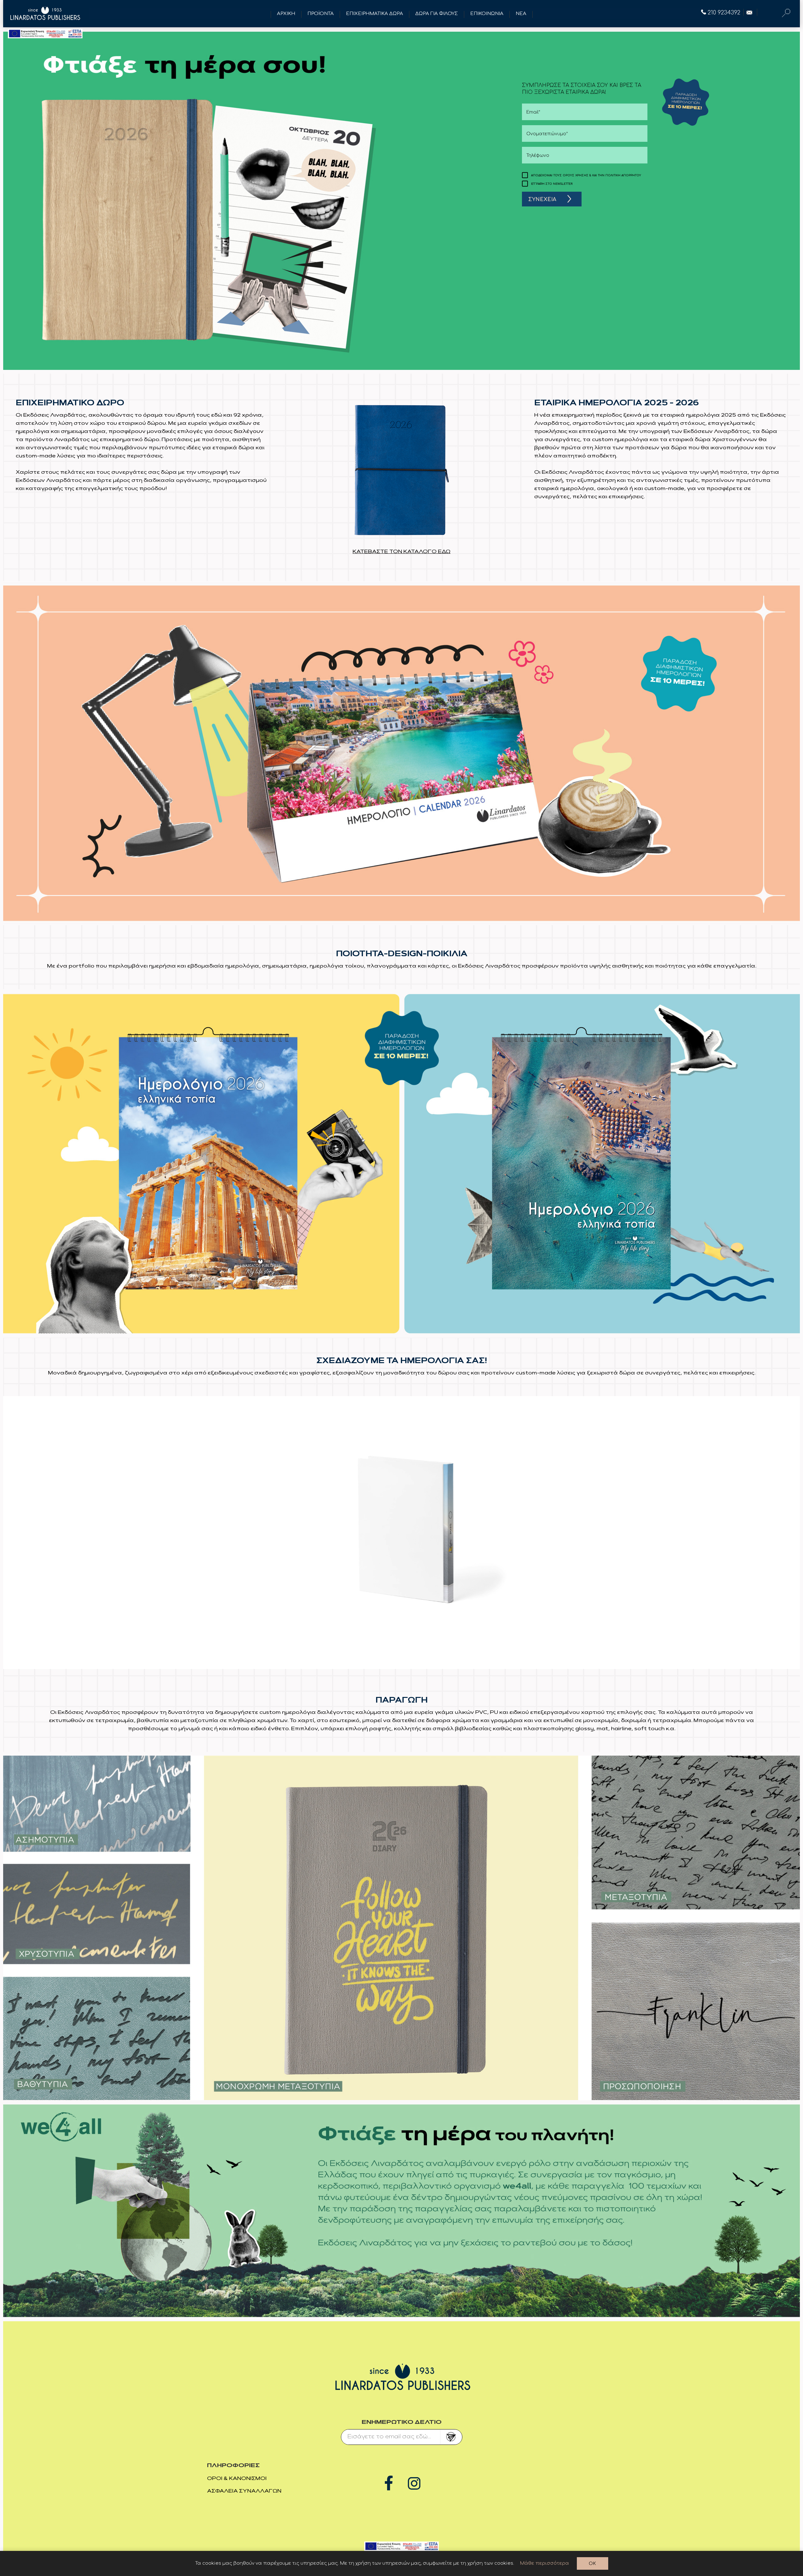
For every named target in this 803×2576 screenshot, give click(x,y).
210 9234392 (724, 13)
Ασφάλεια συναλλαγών (244, 2491)
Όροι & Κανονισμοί (237, 2479)
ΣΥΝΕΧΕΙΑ (542, 200)
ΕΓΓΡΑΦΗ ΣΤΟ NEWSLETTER (552, 184)
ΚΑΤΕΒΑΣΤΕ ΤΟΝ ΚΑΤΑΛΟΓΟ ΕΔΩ (401, 552)
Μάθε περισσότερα (545, 2563)
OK (592, 2564)
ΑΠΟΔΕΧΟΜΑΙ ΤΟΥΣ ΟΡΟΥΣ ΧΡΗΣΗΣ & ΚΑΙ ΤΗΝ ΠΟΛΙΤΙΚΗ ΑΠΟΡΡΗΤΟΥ (586, 175)
